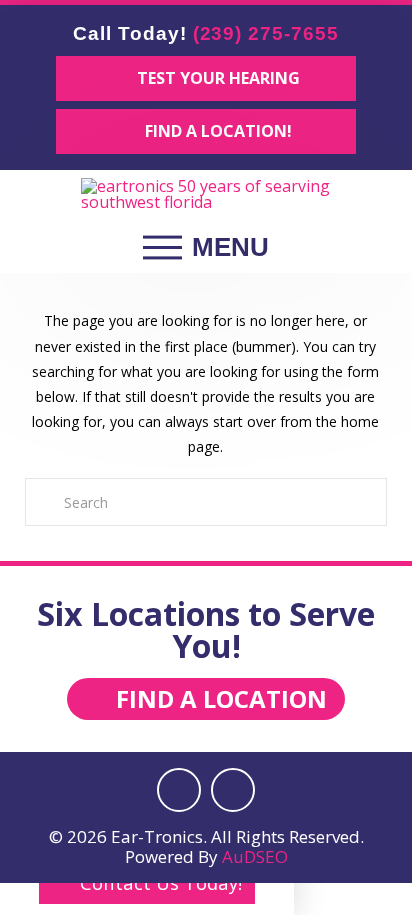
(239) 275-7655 (266, 33)
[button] (205, 248)
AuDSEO (255, 856)
